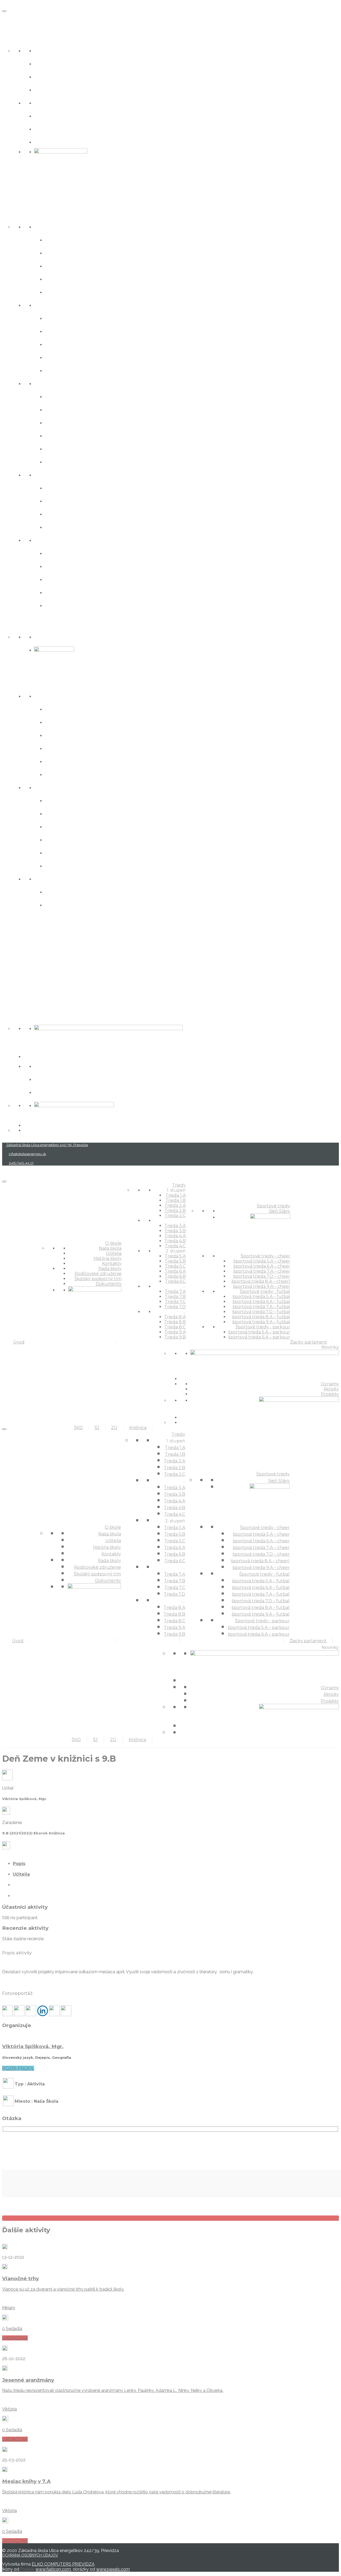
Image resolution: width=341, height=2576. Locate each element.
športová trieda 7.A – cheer (86, 735)
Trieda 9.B (60, 605)
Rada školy (51, 102)
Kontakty (48, 89)
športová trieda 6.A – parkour (90, 905)
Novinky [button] (15, 1015)
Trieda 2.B (60, 279)
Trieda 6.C (60, 461)
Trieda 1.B (60, 252)
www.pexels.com (113, 2569)
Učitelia (46, 63)
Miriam (9, 2308)
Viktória (9, 2409)
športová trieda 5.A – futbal (87, 800)
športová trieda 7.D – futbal (87, 839)
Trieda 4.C (60, 370)
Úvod (11, 19)
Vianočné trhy (21, 2278)
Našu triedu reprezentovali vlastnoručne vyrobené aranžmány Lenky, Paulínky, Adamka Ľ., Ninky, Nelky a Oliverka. (113, 2390)
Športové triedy (26, 623)
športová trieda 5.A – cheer (86, 709)
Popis (19, 1864)
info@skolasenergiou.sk (27, 1154)
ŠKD (8, 941)
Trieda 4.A (60, 344)
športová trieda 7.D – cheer (87, 748)
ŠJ (5, 960)
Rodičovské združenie (68, 116)
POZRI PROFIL (18, 2068)
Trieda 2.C (60, 292)
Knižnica (16, 996)
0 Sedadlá (12, 2329)
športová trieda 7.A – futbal (87, 826)
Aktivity (46, 1079)
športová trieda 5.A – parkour (90, 891)
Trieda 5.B (60, 409)
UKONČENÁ (15, 2338)
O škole (14, 37)
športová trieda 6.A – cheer (86, 722)
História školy (55, 76)
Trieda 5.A (60, 396)
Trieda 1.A (59, 239)
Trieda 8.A (60, 553)
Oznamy (47, 1066)
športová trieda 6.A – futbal (87, 813)
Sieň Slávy (50, 636)
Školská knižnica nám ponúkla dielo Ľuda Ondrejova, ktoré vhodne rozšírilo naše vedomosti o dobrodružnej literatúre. (116, 2492)
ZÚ (6, 978)
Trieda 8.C (60, 579)
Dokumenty (53, 142)
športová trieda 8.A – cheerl (87, 761)
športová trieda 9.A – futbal (87, 865)
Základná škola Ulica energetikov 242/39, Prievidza (47, 1145)
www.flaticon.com (53, 2569)
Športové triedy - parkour (73, 878)
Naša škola (51, 50)
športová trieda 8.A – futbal (87, 852)
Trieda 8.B (60, 566)
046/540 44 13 (21, 1163)
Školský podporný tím (68, 129)
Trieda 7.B (60, 501)
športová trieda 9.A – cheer (86, 774)
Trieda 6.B (60, 448)
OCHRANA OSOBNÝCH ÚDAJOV (30, 2555)
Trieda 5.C (60, 422)
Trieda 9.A (60, 592)
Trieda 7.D (60, 527)
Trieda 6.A (60, 435)
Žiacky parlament (30, 923)
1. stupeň (48, 226)
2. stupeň (49, 383)
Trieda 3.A (60, 318)
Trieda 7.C (60, 514)
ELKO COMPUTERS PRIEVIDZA (63, 2564)
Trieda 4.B (61, 357)
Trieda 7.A (60, 488)
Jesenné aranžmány (28, 2380)
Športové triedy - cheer (70, 696)
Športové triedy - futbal (70, 787)
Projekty (47, 1092)
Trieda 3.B (60, 331)
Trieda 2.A (60, 266)
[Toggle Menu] (4, 11)
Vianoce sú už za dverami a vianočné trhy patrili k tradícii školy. (63, 2289)
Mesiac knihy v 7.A (26, 2481)
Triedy (12, 213)
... (36, 305)
